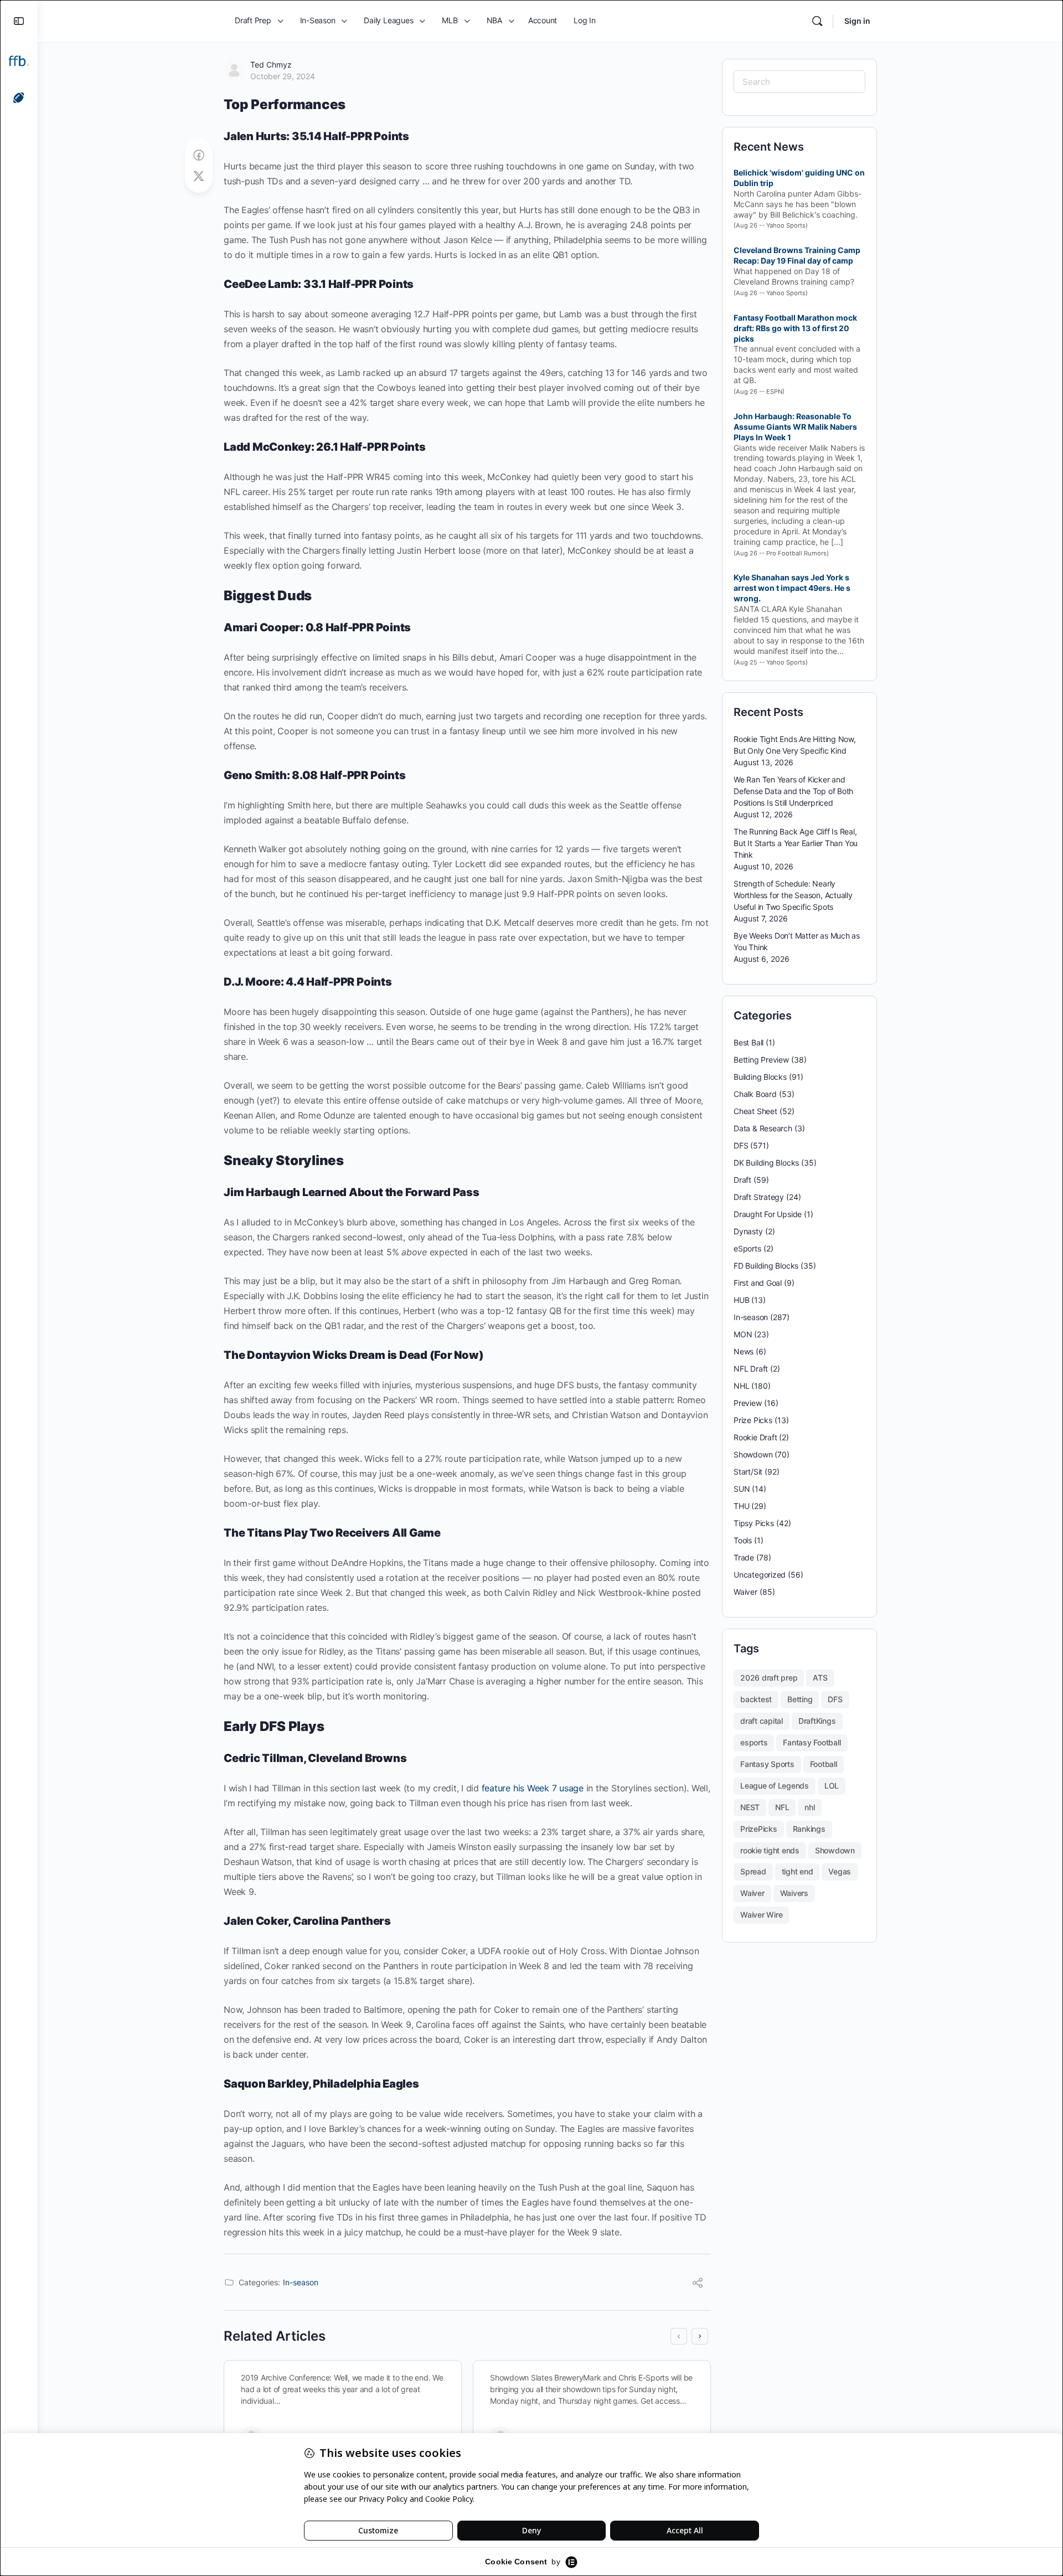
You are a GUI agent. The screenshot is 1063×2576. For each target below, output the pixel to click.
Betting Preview (761, 1060)
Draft (742, 1180)
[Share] (698, 2284)
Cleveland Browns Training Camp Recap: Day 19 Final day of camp (797, 255)
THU (741, 1506)
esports (754, 1742)
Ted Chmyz (271, 65)
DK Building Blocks (766, 1163)
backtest (756, 1699)
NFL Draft (751, 1369)
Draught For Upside (768, 1214)
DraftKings (817, 1721)
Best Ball (749, 1042)
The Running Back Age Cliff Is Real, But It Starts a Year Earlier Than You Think (796, 843)
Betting (800, 1699)
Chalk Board (755, 1094)
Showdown (753, 1454)
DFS (741, 1145)
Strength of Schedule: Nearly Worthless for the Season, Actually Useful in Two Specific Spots (793, 895)
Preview (748, 1403)
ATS (820, 1678)
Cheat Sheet (755, 1111)
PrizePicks (759, 1829)
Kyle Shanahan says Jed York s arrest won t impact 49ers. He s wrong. (792, 588)
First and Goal (758, 1283)
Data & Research (763, 1128)
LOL (832, 1786)
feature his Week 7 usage (533, 1788)
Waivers (794, 1893)
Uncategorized (760, 1575)
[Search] (817, 21)
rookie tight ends (770, 1850)
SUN (742, 1489)
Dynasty (748, 1231)
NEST (750, 1807)
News (744, 1351)
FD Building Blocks (766, 1266)
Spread (753, 1871)
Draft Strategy (759, 1197)
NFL (782, 1807)
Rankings (809, 1829)
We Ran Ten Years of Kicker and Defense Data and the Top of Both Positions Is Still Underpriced (793, 791)
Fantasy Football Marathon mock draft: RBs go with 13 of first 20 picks (795, 328)
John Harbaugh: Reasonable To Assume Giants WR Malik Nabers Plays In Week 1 (795, 427)
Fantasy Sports (767, 1764)
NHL (741, 1386)
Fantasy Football (812, 1742)
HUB (741, 1300)
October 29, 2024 (283, 76)
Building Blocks (760, 1077)
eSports (747, 1248)
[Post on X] (199, 176)
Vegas (840, 1871)
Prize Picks (753, 1420)
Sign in (857, 21)
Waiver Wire (761, 1915)
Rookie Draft (755, 1437)
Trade (744, 1557)
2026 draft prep (769, 1678)
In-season (301, 2282)
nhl (809, 1807)
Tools (743, 1540)
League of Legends (775, 1786)
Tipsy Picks (754, 1523)
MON (743, 1334)
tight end (798, 1871)
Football (824, 1764)
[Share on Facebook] (199, 155)
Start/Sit (748, 1472)
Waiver (745, 1592)
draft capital (762, 1721)
